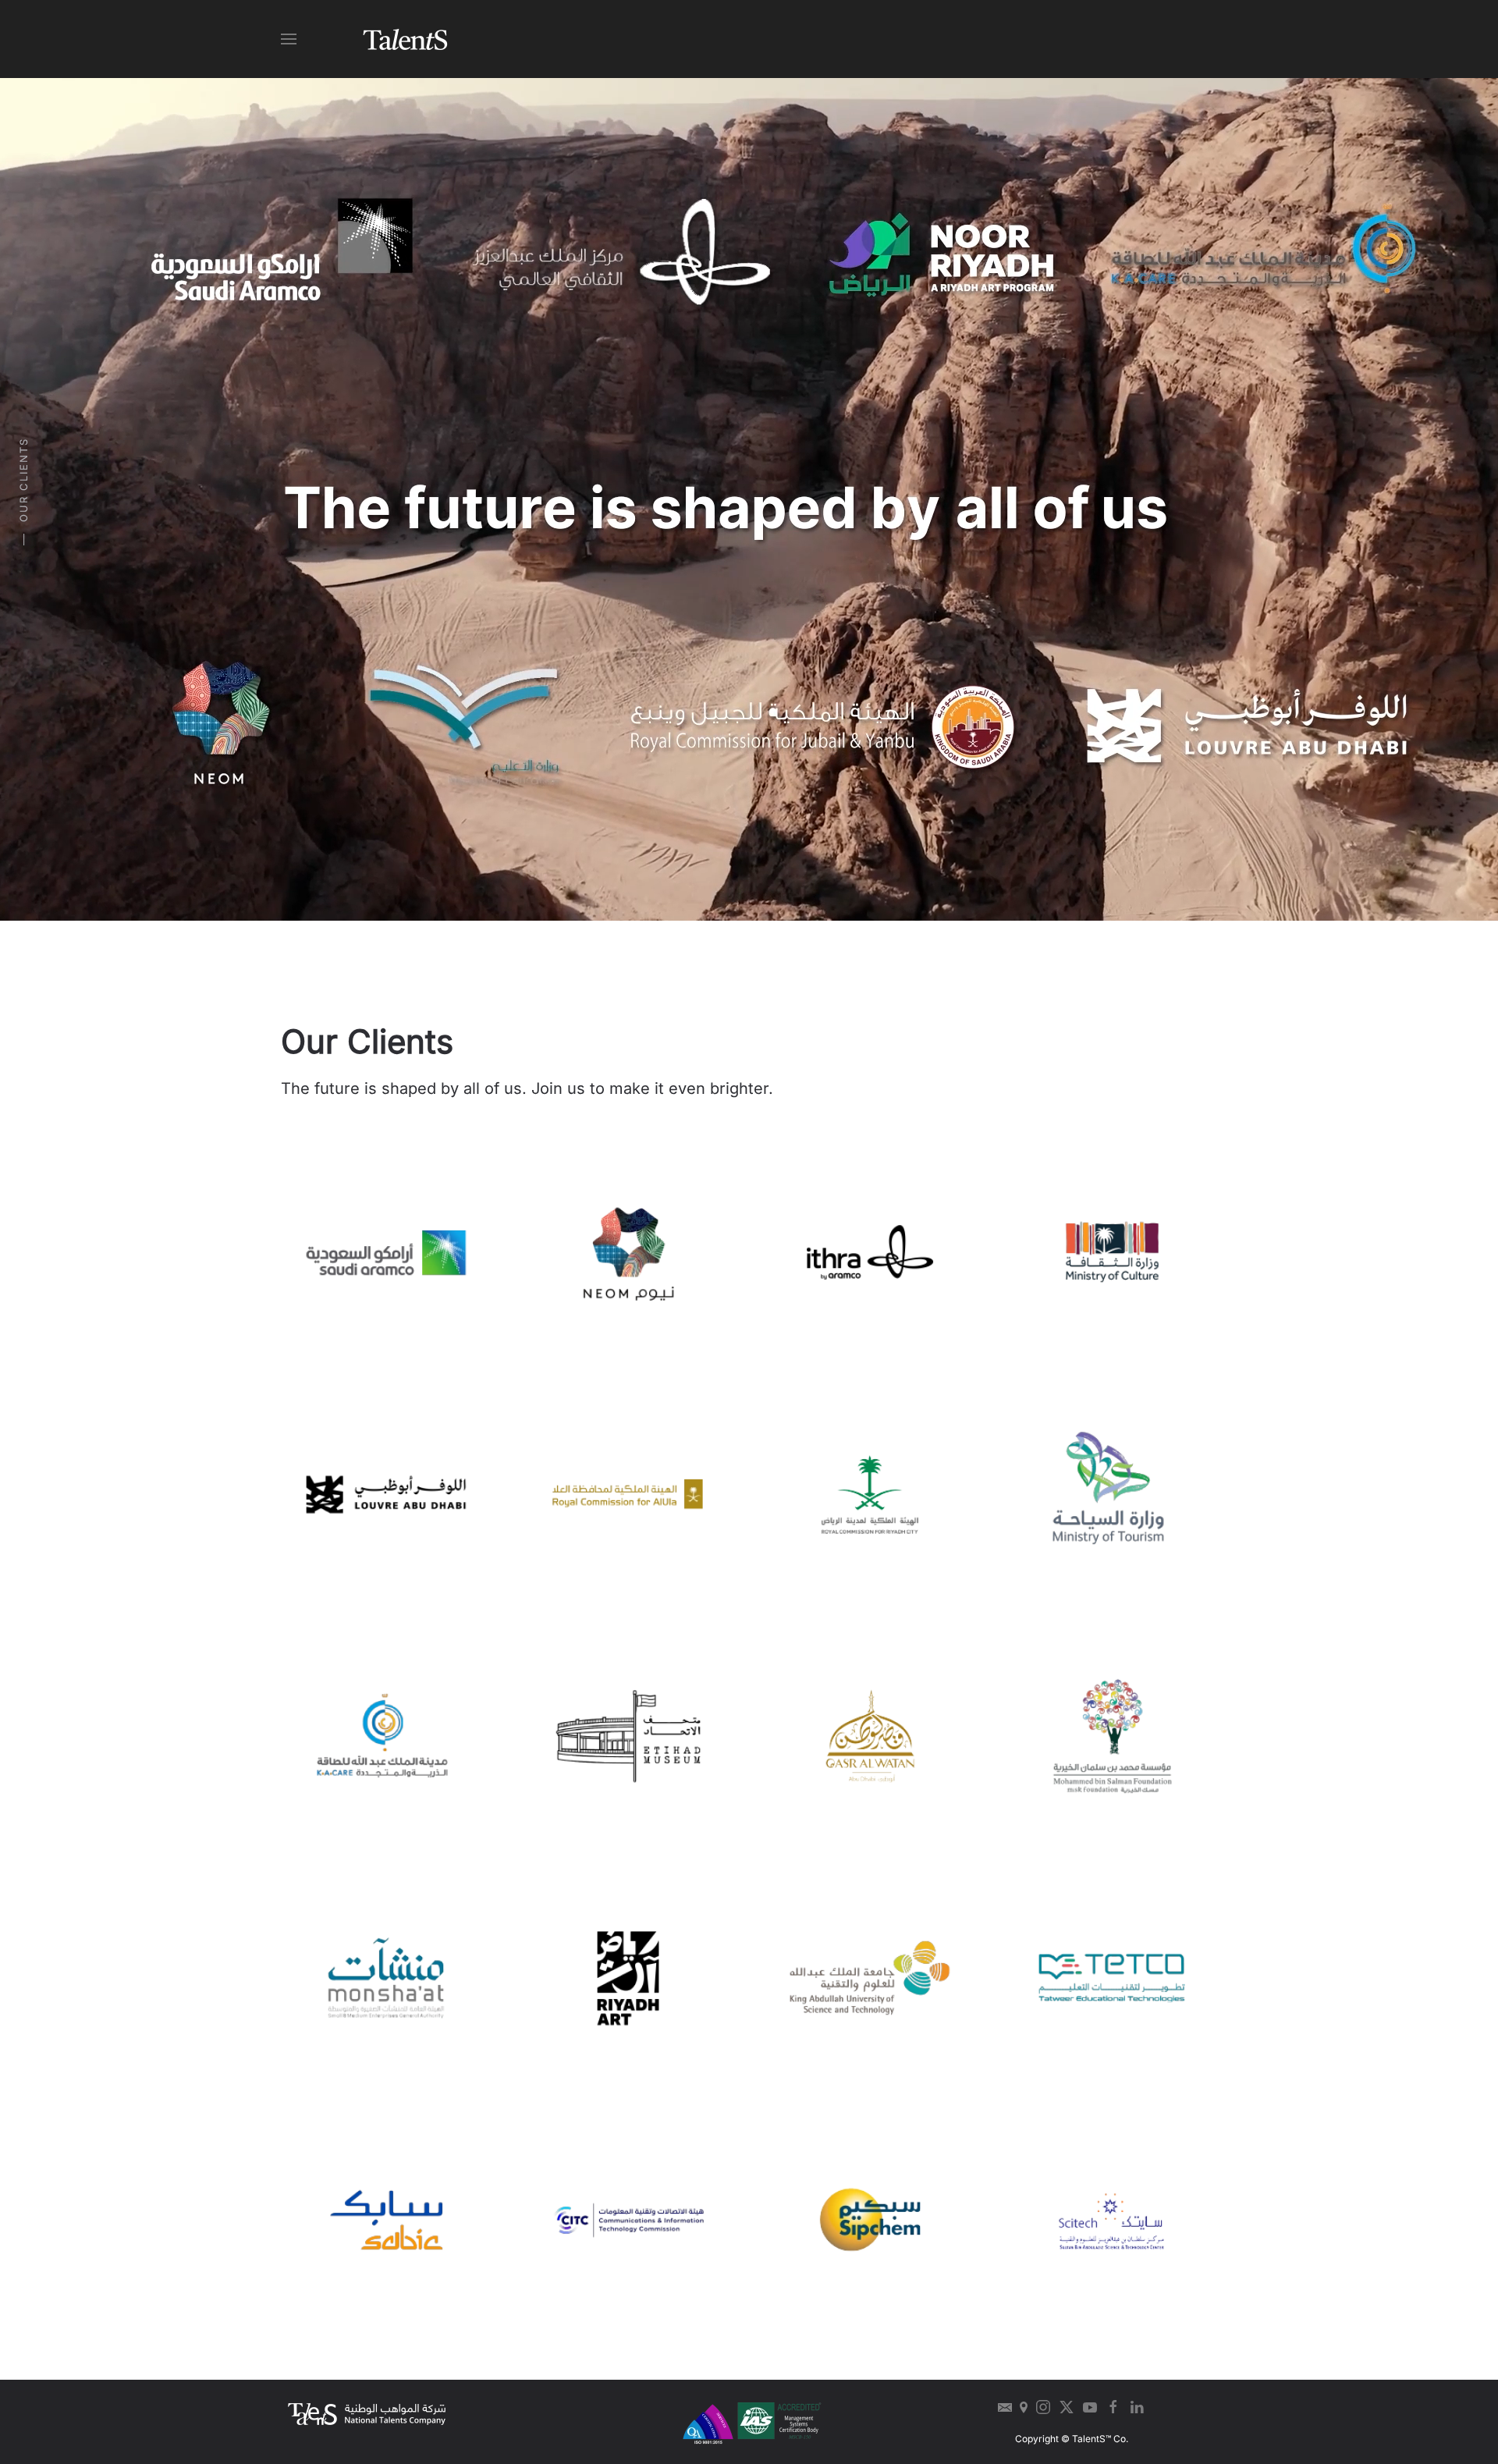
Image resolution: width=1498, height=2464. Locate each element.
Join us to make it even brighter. (652, 1088)
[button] (289, 39)
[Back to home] (406, 39)
